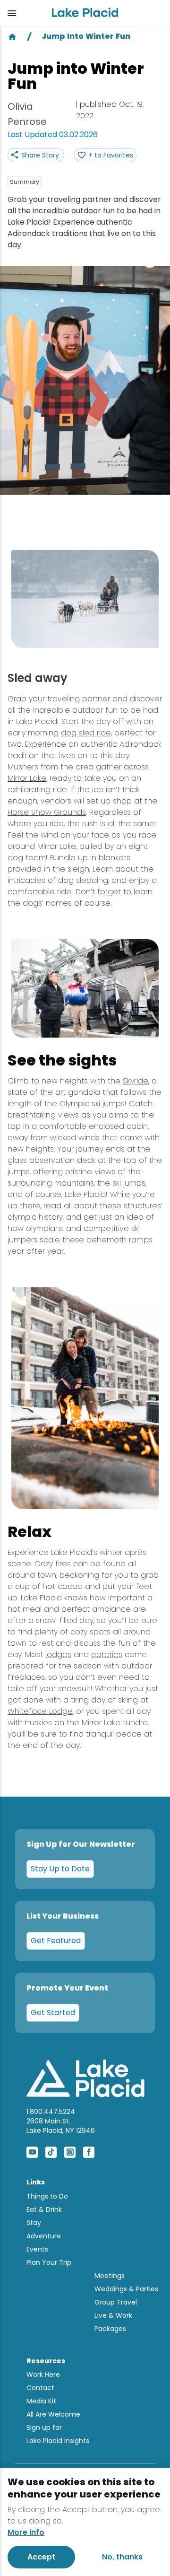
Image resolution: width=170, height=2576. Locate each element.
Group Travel (116, 2302)
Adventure (44, 2236)
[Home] (12, 36)
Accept (41, 2557)
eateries (107, 1655)
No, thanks (122, 2557)
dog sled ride (86, 733)
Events (37, 2249)
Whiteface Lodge (40, 1711)
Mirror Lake (27, 778)
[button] (22, 13)
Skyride (136, 1081)
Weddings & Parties (126, 2289)
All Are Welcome (53, 2414)
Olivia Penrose (27, 114)
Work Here (43, 2375)
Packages (110, 2329)
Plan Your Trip (49, 2262)
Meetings (110, 2276)
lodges (58, 1655)
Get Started (53, 2013)
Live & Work (113, 2315)
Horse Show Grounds (47, 812)
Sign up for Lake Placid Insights (58, 2434)
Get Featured (56, 1941)
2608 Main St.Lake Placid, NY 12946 (61, 2126)
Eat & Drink (44, 2209)
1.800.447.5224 (51, 2112)
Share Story (40, 155)
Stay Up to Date (60, 1869)
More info (26, 2532)
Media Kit (41, 2401)
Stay (34, 2223)
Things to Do (47, 2196)
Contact (40, 2388)
